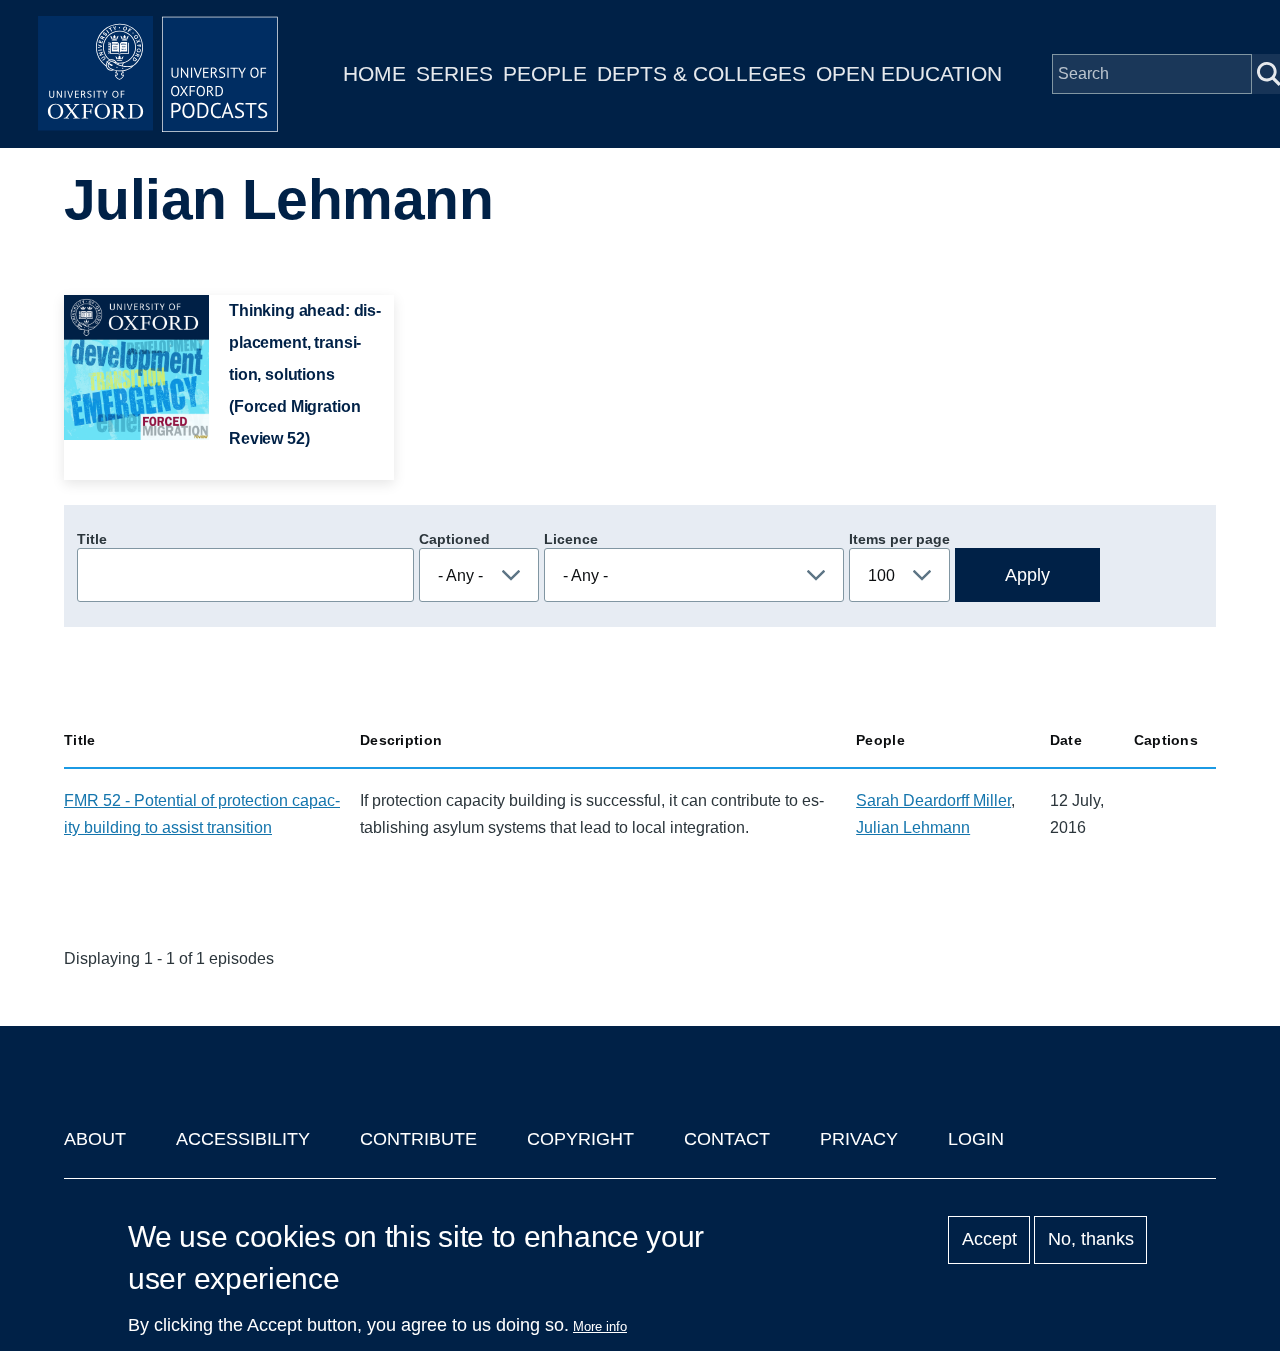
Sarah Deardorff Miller (933, 800)
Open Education (909, 73)
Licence (571, 539)
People (545, 73)
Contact (727, 1139)
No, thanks (1091, 1240)
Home (374, 73)
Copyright (580, 1139)
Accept (989, 1240)
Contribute (418, 1139)
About (95, 1139)
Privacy (859, 1139)
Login (976, 1139)
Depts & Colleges (701, 73)
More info (600, 1326)
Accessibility (243, 1139)
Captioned (454, 539)
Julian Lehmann (913, 827)
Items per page (899, 539)
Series (454, 73)
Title (92, 539)
